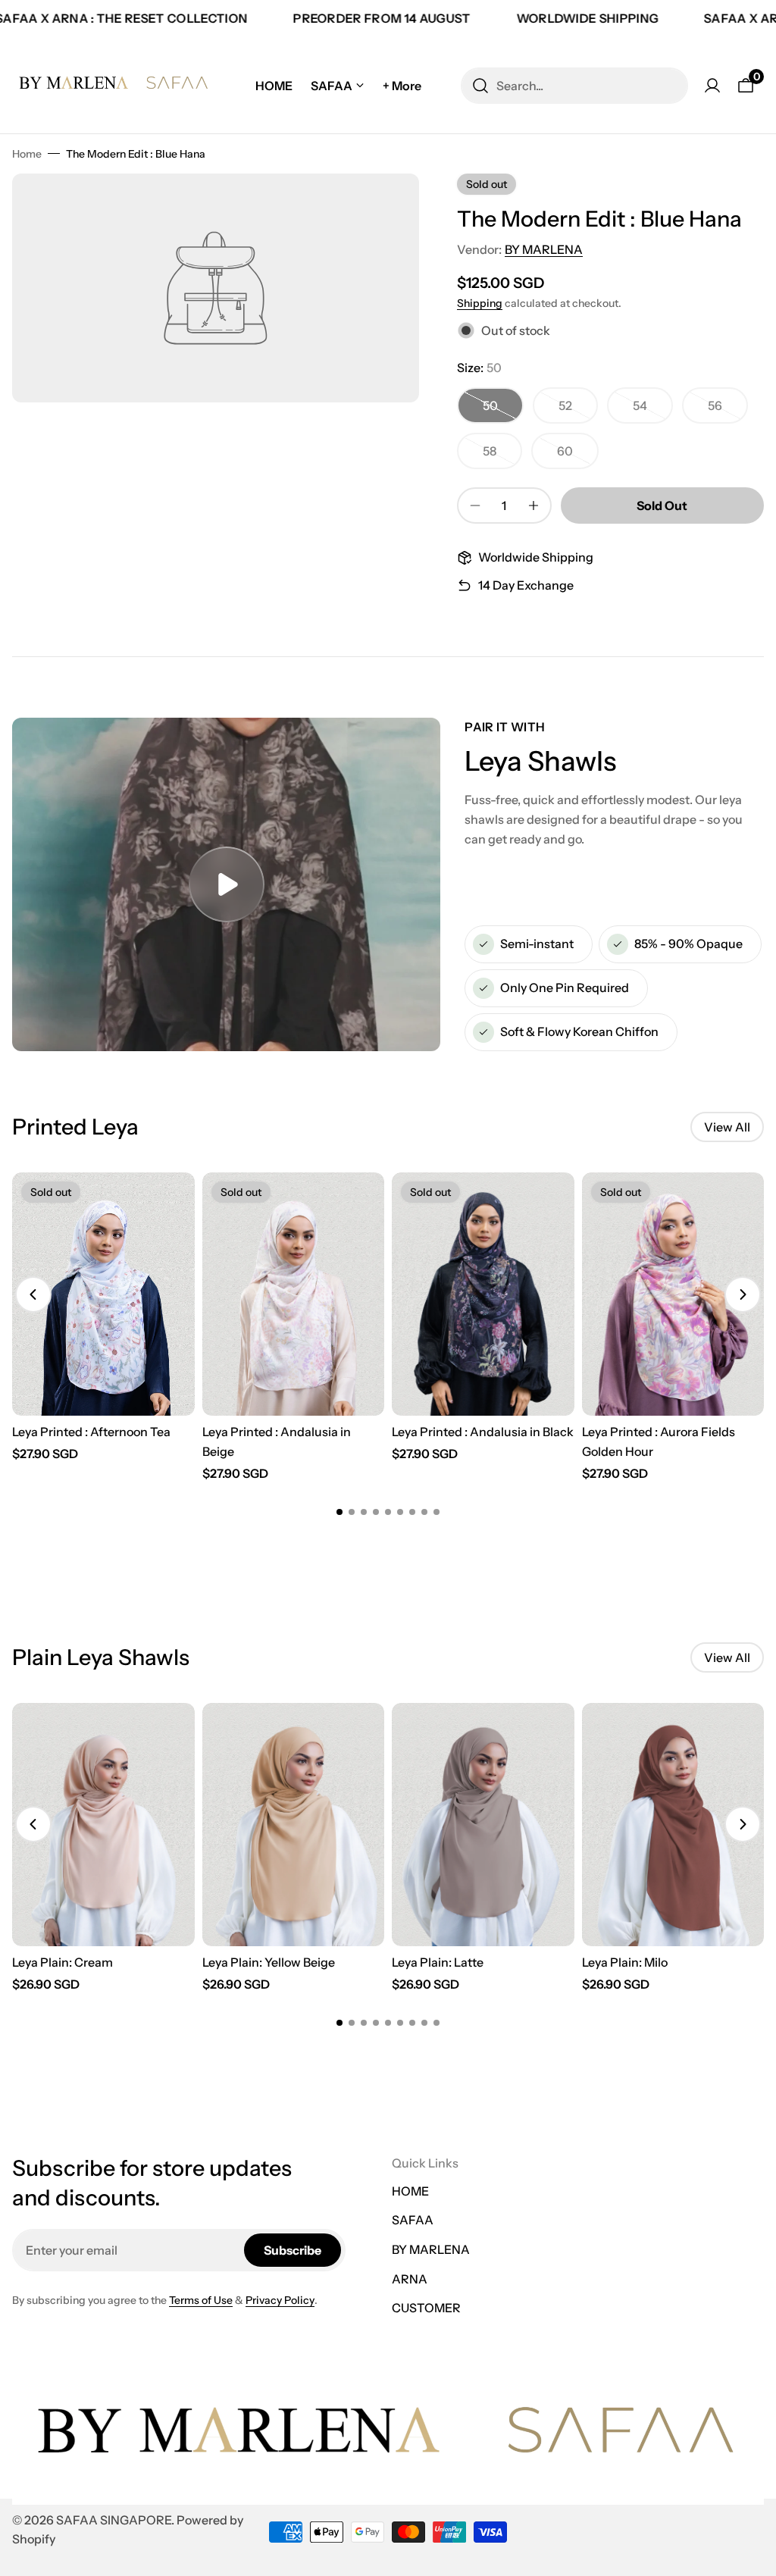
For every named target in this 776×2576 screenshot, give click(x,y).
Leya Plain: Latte (438, 1962)
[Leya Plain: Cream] (103, 1825)
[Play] (227, 884)
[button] (33, 1294)
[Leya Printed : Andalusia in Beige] (294, 1294)
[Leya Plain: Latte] (483, 1825)
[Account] (712, 86)
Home (27, 154)
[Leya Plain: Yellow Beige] (294, 1825)
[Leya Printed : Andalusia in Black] (483, 1294)
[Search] (480, 86)
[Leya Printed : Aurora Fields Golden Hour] (673, 1294)
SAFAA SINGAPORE (114, 2520)
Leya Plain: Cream (63, 1962)
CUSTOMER (426, 2308)
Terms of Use (201, 2300)
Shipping (480, 303)
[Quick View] (174, 1200)
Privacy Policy (280, 2300)
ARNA (410, 2279)
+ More (402, 86)
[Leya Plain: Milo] (673, 1825)
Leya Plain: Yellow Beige (269, 1962)
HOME (410, 2191)
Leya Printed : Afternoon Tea (91, 1432)
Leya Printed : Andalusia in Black (483, 1432)
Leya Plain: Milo (625, 1962)
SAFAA (413, 2220)
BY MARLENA (544, 249)
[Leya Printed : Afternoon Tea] (103, 1294)
